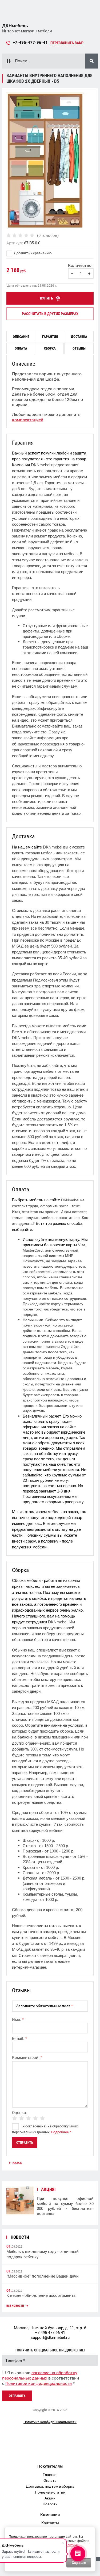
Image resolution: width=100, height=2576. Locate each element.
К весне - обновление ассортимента (41, 2295)
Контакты (50, 2523)
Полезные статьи (50, 2492)
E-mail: (19, 2039)
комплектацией (28, 420)
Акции (50, 2498)
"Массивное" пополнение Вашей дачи (43, 2276)
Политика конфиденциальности (50, 2422)
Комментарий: (27, 2058)
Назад (17, 2163)
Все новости (15, 2306)
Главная (50, 2475)
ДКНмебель (15, 26)
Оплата (50, 2480)
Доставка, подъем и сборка (50, 2486)
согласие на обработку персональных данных (40, 2375)
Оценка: (19, 2113)
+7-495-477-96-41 (30, 43)
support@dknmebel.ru (50, 2338)
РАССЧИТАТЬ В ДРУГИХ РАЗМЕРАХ (50, 314)
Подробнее (60, 2132)
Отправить (17, 2396)
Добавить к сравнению (32, 253)
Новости (50, 2504)
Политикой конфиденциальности (39, 2383)
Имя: (18, 2020)
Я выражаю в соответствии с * (41, 2378)
